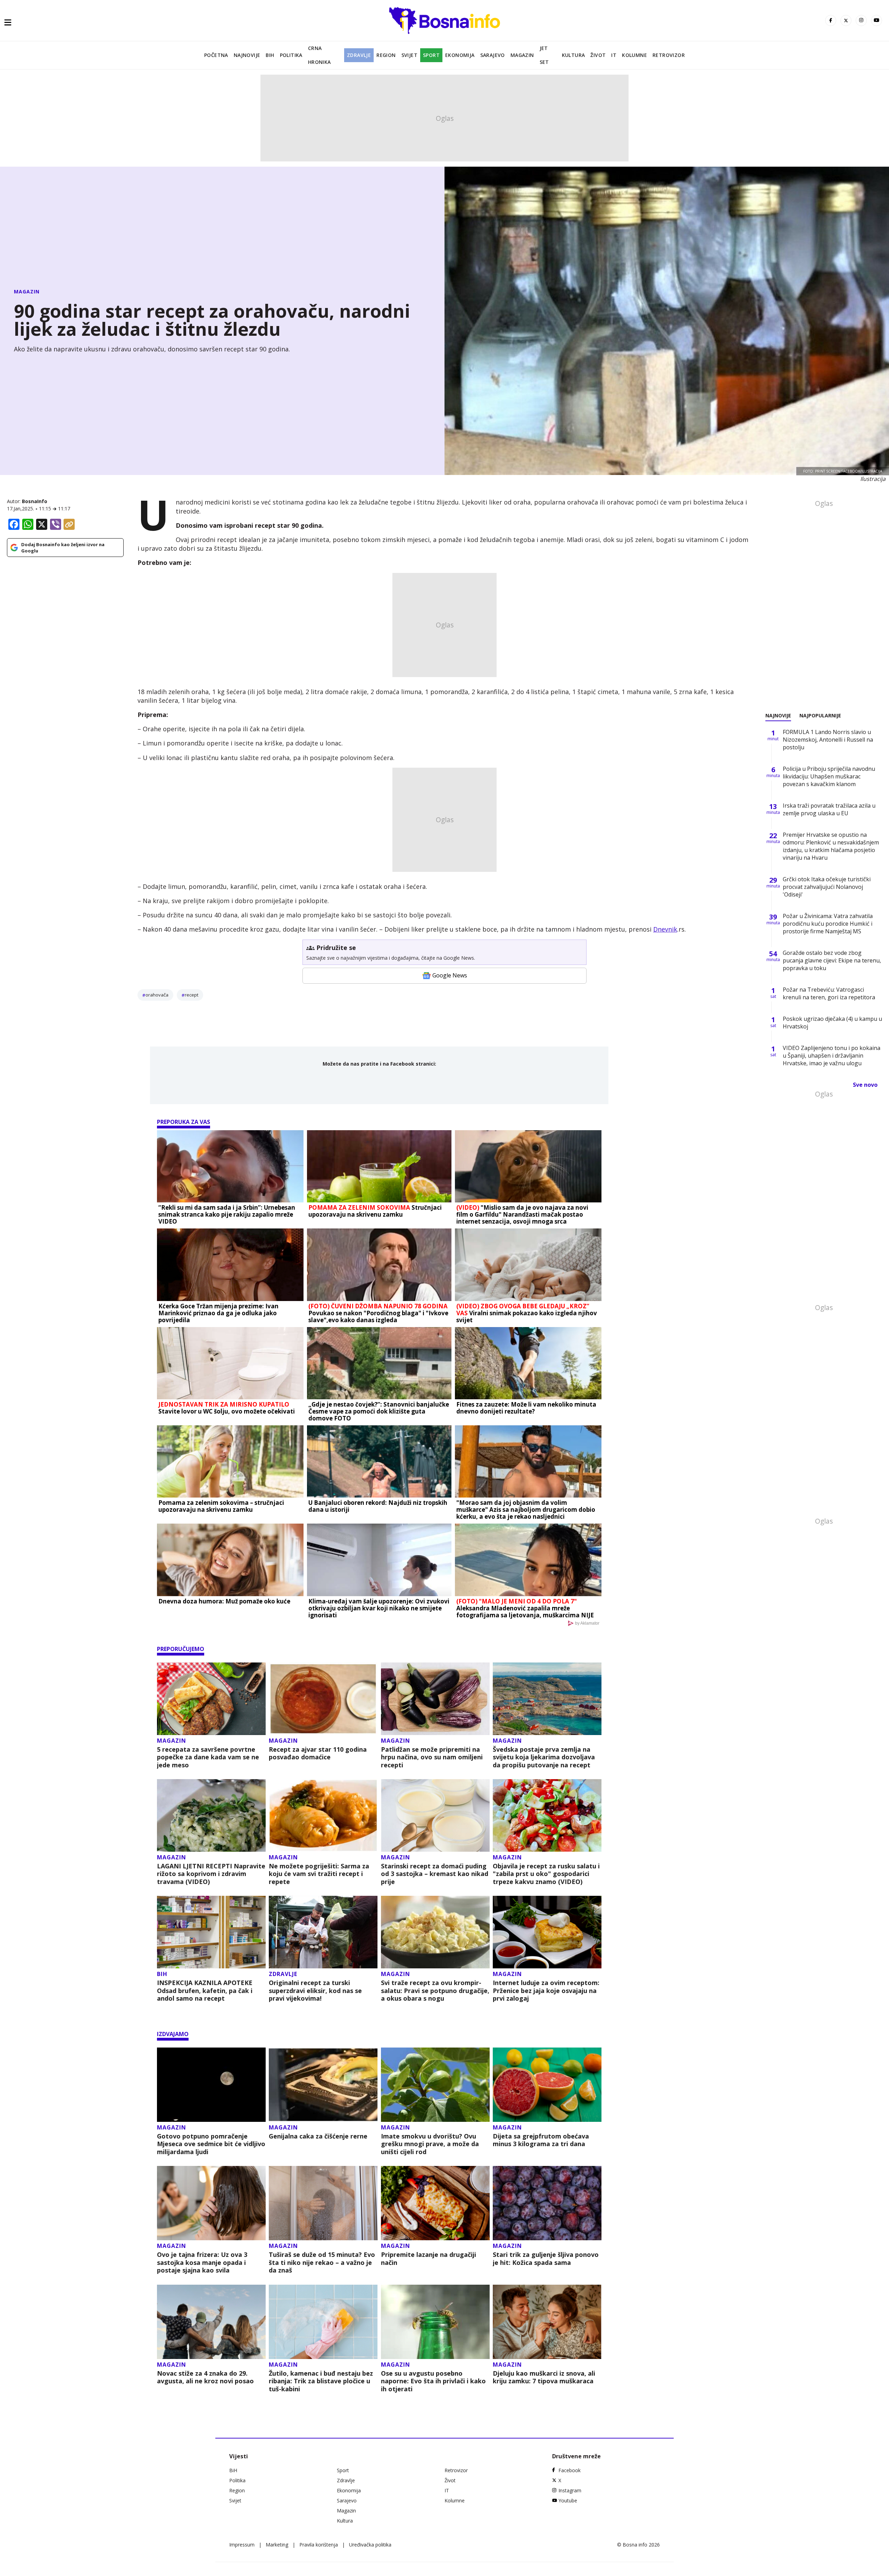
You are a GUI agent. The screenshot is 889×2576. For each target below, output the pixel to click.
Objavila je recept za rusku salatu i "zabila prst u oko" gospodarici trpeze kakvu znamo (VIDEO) (546, 1874)
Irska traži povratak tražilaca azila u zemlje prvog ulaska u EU (829, 809)
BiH (270, 55)
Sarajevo (493, 55)
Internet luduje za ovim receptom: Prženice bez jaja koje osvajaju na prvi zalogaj (546, 1991)
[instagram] (861, 20)
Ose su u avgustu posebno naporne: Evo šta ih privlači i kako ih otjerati (433, 2381)
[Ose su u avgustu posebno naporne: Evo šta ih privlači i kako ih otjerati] (435, 2322)
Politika (291, 55)
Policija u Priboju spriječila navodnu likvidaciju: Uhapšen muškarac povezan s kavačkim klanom (829, 776)
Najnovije (247, 55)
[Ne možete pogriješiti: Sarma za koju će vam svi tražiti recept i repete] (323, 1815)
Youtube (568, 2500)
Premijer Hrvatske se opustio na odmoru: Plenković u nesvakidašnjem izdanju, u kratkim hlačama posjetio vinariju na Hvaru (831, 846)
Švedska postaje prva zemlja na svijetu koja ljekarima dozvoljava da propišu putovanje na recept (544, 1757)
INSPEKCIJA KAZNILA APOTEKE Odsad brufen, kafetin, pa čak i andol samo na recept (205, 1991)
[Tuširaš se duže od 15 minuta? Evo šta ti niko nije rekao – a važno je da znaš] (323, 2203)
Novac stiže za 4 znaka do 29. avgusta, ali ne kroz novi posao (205, 2377)
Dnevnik (665, 929)
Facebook (570, 2470)
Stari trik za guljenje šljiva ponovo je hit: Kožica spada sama (546, 2258)
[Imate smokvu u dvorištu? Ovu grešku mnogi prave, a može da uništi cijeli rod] (435, 2085)
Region (386, 55)
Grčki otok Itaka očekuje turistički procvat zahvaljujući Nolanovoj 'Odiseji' (827, 887)
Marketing (277, 2545)
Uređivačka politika (370, 2545)
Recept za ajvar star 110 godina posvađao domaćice (318, 1753)
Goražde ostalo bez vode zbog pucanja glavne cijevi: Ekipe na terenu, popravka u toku (832, 960)
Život (598, 55)
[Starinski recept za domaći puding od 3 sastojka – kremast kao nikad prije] (435, 1815)
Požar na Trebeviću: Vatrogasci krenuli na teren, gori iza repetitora (829, 993)
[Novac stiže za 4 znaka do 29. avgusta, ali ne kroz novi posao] (211, 2322)
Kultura (574, 55)
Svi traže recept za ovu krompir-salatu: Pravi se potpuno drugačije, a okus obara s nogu (435, 1991)
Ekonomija (460, 55)
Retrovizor (669, 55)
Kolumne (634, 55)
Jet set (544, 55)
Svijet (409, 55)
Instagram (570, 2490)
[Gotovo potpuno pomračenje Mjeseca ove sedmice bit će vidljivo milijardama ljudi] (211, 2085)
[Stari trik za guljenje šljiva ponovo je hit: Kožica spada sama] (547, 2203)
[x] (846, 20)
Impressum (242, 2545)
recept (192, 995)
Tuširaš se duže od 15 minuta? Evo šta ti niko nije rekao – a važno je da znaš (322, 2262)
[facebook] (831, 20)
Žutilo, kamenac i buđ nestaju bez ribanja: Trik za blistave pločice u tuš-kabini (321, 2381)
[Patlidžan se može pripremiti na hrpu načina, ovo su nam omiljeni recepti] (435, 1699)
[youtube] (876, 20)
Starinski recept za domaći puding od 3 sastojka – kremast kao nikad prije (435, 1874)
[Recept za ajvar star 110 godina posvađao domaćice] (323, 1699)
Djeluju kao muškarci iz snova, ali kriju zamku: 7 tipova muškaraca (544, 2377)
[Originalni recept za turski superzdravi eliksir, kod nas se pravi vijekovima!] (323, 1932)
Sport (431, 55)
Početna (216, 55)
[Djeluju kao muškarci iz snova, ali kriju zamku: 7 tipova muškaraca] (547, 2322)
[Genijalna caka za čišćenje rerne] (323, 2085)
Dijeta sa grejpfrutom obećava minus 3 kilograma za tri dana (541, 2140)
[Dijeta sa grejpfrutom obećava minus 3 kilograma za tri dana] (547, 2085)
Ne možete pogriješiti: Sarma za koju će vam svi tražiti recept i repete (319, 1874)
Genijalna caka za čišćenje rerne (318, 2136)
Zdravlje (359, 55)
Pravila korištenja (319, 2545)
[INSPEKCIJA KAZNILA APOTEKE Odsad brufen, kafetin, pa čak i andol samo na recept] (211, 1932)
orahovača (157, 995)
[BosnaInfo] (444, 20)
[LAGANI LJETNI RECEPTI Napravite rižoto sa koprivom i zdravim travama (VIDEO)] (211, 1815)
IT (614, 55)
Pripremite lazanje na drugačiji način (429, 2258)
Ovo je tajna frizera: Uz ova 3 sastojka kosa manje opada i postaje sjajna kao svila (202, 2262)
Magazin (522, 55)
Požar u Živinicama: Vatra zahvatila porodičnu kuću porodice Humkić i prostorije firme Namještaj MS (828, 924)
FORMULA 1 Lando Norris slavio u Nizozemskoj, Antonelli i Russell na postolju (828, 740)
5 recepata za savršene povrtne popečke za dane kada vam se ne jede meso (208, 1757)
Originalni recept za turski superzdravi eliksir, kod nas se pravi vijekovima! (315, 1991)
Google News (450, 975)
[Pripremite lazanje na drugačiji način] (435, 2203)
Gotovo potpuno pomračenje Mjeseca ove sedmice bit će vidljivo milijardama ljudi (211, 2144)
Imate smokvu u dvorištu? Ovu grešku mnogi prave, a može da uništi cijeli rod (430, 2144)
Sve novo (865, 1085)
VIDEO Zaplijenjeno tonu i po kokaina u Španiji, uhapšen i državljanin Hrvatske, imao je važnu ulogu (832, 1056)
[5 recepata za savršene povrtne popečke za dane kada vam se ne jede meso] (211, 1699)
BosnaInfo (35, 501)
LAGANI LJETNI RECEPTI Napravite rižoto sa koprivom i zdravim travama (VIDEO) (211, 1874)
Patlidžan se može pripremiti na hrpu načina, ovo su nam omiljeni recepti (432, 1757)
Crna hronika (319, 55)
